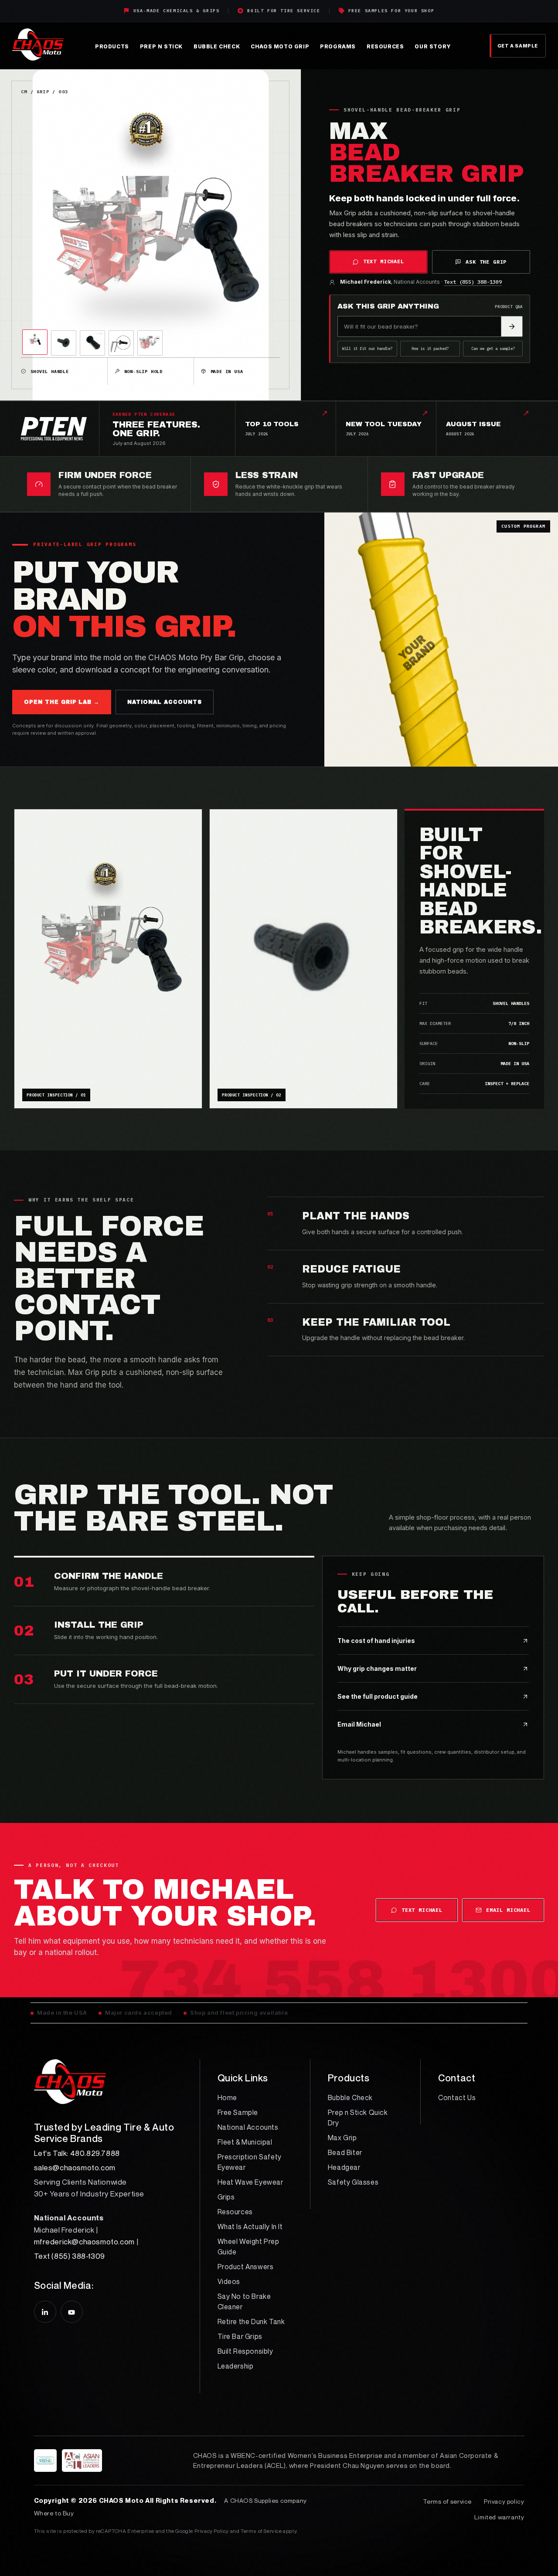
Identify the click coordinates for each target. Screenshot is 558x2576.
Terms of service (447, 2501)
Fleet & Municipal (245, 2142)
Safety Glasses (353, 2182)
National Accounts (248, 2127)
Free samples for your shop (391, 11)
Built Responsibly (245, 2351)
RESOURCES (385, 46)
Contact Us (457, 2097)
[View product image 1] (35, 342)
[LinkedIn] (45, 2312)
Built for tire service (284, 11)
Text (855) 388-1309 (473, 282)
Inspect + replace (507, 1084)
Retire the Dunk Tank (251, 2321)
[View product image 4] (121, 343)
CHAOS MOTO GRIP (280, 46)
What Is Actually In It (250, 2226)
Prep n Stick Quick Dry (358, 2118)
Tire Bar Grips (240, 2336)
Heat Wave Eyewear (250, 2182)
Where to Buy (54, 2513)
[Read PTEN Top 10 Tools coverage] (60, 429)
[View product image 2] (64, 343)
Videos (229, 2281)
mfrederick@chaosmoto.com (84, 2242)
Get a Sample (518, 46)
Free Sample (238, 2112)
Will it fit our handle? (367, 348)
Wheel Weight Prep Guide (248, 2247)
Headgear (344, 2167)
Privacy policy (504, 2501)
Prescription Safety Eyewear (250, 2162)
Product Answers (246, 2267)
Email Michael (508, 1910)
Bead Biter (345, 2152)
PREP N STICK (161, 46)
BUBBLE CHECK (217, 46)
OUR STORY (433, 46)
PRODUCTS (112, 46)
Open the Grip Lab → (62, 702)
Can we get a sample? (493, 348)
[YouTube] (72, 2312)
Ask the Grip (486, 262)
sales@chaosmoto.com (75, 2167)
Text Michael (384, 261)
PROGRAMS (338, 46)
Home (227, 2097)
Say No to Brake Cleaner (244, 2301)
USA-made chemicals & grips (177, 11)
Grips (226, 2197)
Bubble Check (350, 2097)
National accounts (164, 702)
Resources (235, 2212)
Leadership (236, 2366)
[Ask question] (512, 326)
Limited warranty (499, 2517)
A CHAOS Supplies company (265, 2500)
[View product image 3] (92, 343)
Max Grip (342, 2138)
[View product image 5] (150, 343)
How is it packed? (430, 348)
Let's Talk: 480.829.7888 (77, 2153)
